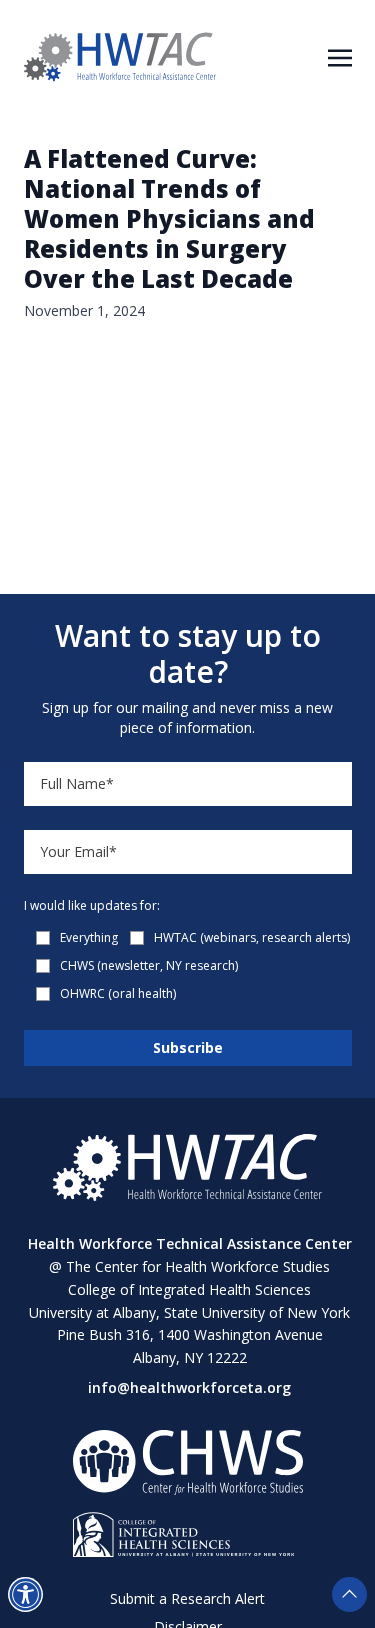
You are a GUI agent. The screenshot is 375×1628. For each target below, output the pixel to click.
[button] (25, 1594)
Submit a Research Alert (187, 1598)
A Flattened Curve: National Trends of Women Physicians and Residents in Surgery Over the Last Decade (169, 218)
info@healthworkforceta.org (189, 1387)
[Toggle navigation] (340, 56)
